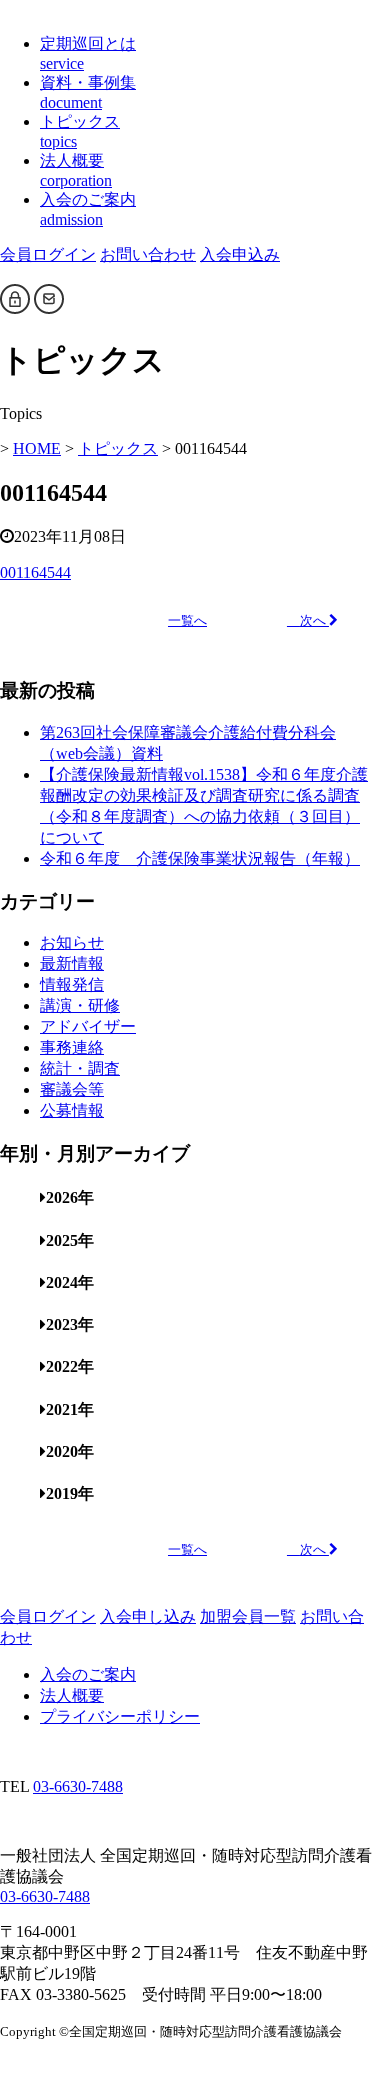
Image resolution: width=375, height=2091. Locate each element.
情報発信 (72, 984)
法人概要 (72, 1695)
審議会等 (72, 1089)
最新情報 (72, 963)
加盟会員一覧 (248, 1616)
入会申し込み (148, 1616)
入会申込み (240, 254)
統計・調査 (80, 1068)
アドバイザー (88, 1026)
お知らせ (72, 942)
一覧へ (187, 621)
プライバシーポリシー (120, 1716)
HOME (37, 448)
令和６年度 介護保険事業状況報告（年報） (200, 858)
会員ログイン (48, 254)
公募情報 (72, 1110)
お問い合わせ (148, 254)
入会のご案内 (88, 1674)
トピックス (118, 448)
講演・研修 (80, 1005)
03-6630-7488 (78, 1786)
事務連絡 (72, 1047)
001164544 (35, 572)
